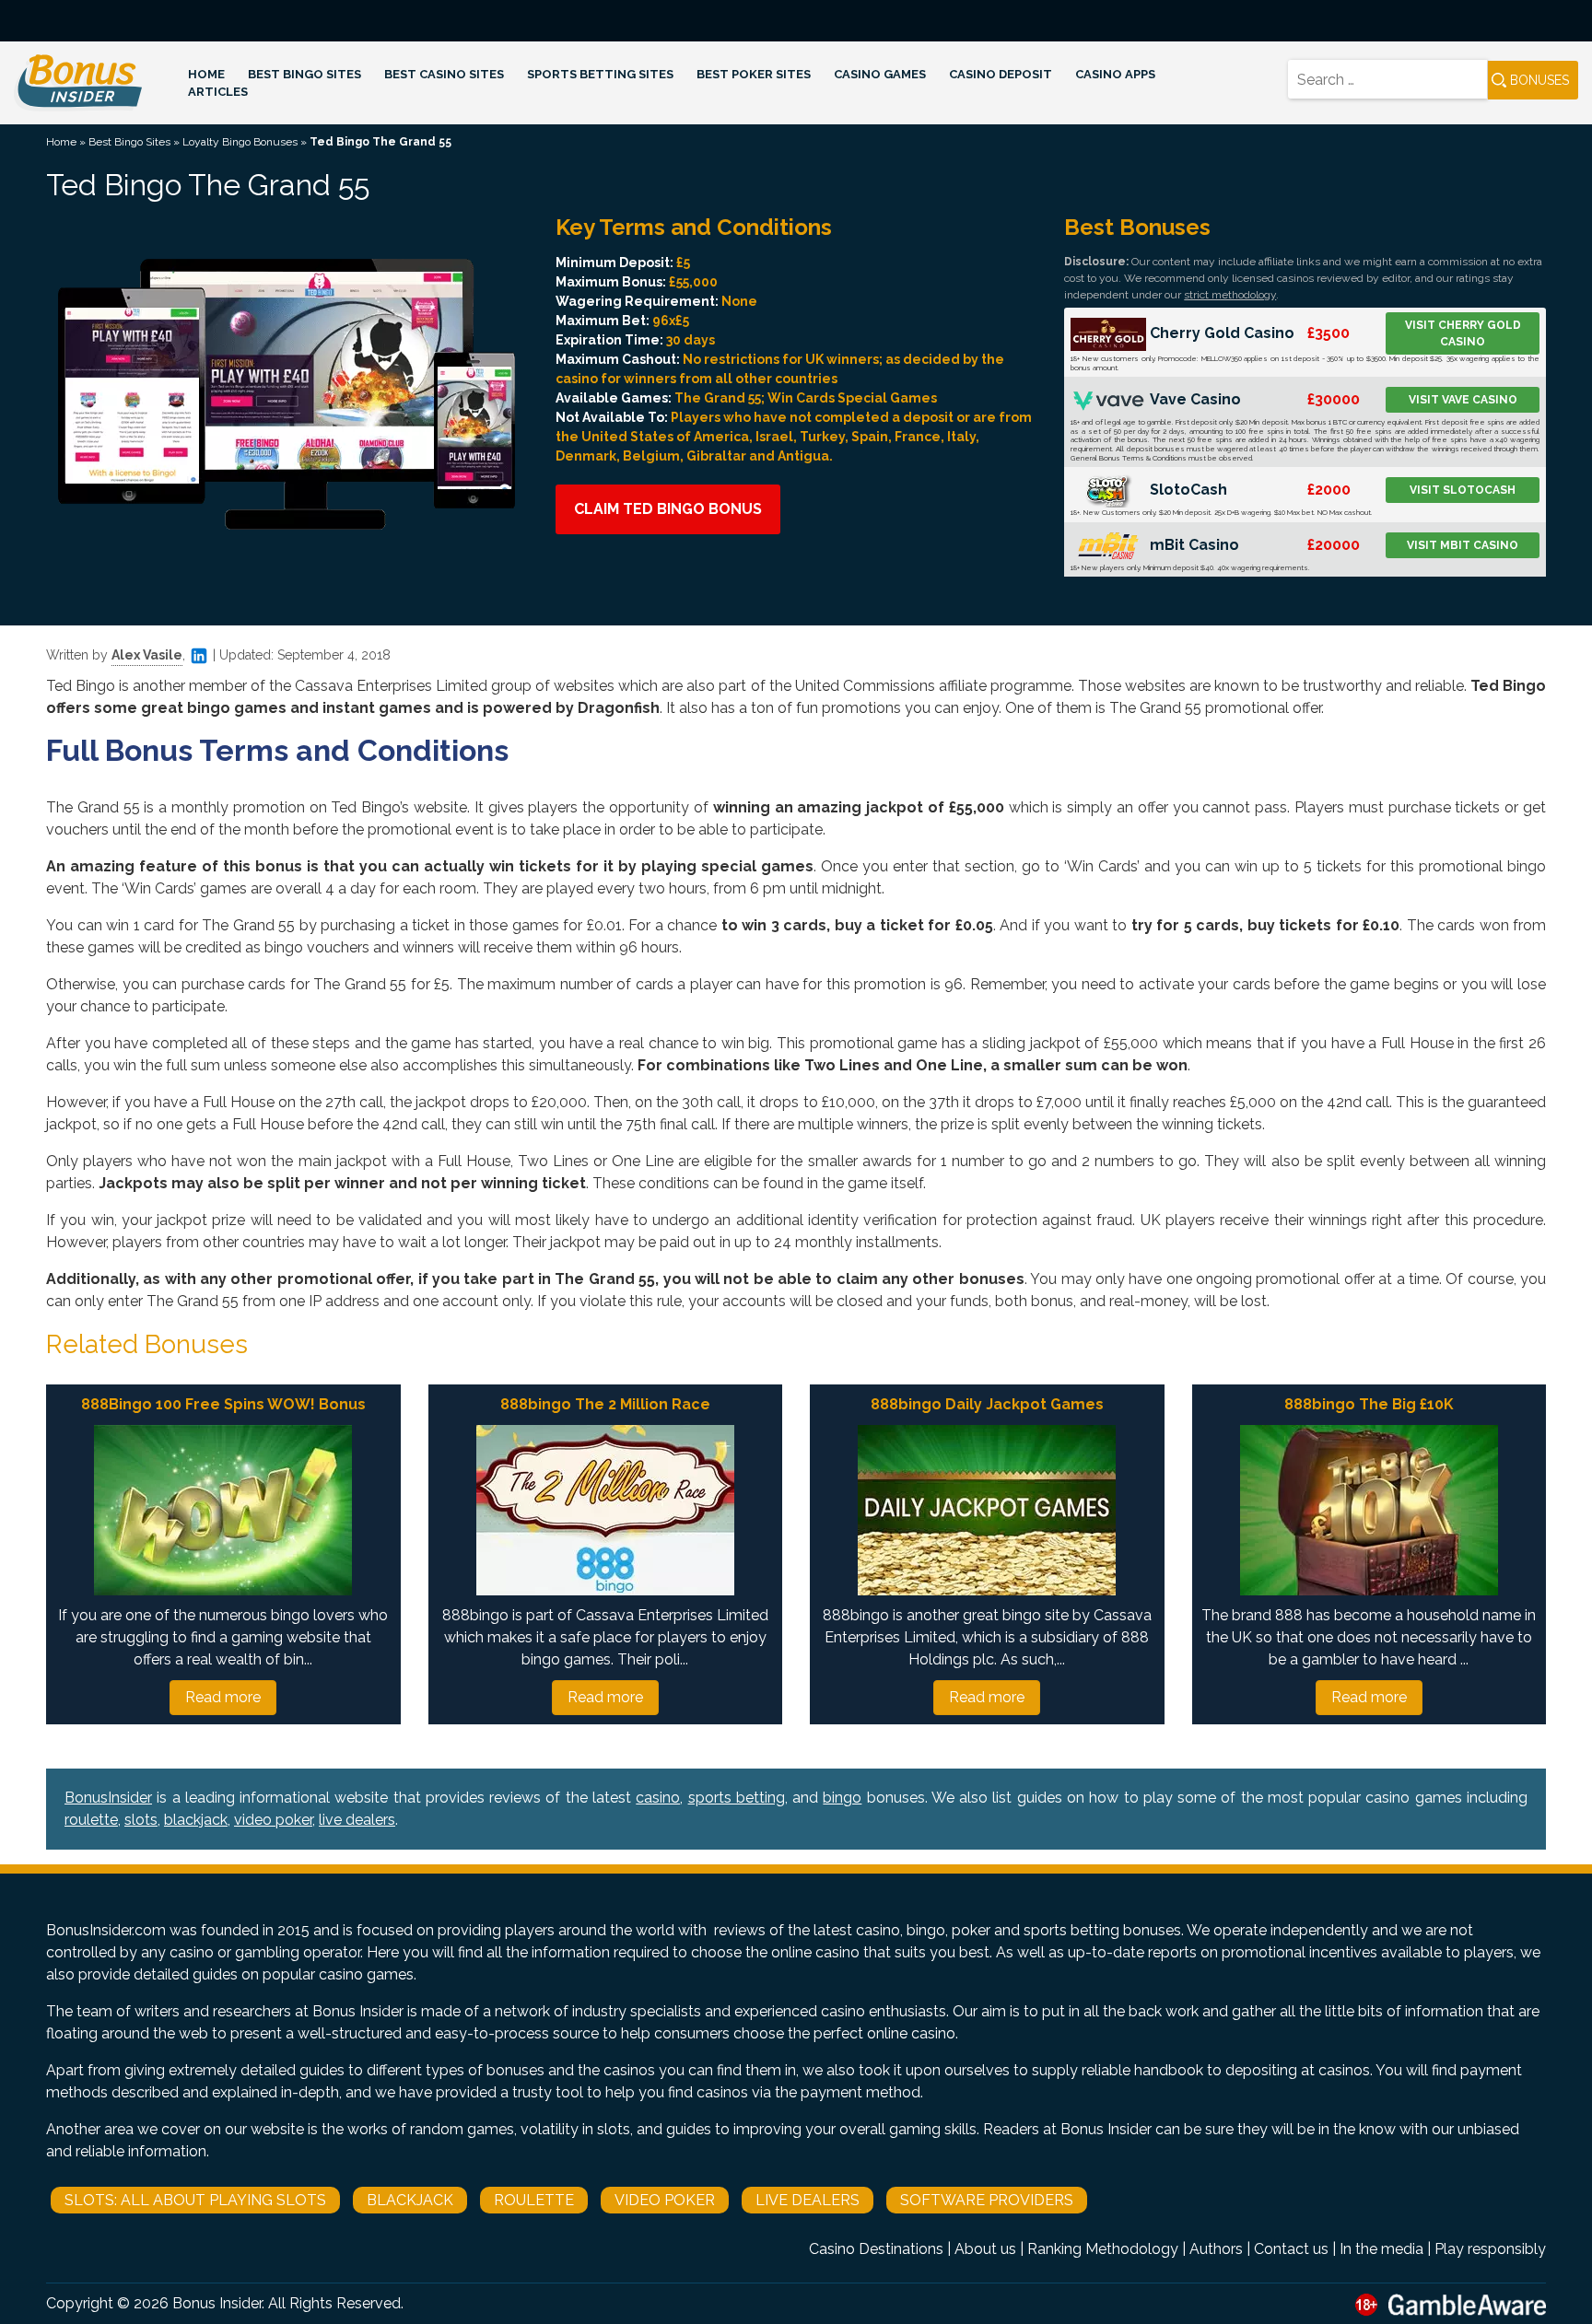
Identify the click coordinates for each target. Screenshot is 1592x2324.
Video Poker (665, 2200)
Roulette (534, 2200)
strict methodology (1230, 295)
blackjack (196, 1820)
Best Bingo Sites (304, 74)
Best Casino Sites (444, 74)
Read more (223, 1697)
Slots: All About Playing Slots (195, 2200)
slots (141, 1820)
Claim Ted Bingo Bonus (668, 509)
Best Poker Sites (754, 74)
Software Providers (987, 2200)
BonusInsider (108, 1798)
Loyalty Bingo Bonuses (240, 142)
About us (985, 2249)
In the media (1381, 2249)
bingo (842, 1798)
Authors (1216, 2249)
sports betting (737, 1798)
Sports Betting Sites (600, 74)
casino (658, 1798)
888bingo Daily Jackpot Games (987, 1404)
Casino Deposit (1001, 74)
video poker (273, 1820)
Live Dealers (808, 2200)
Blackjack (410, 2200)
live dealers (357, 1820)
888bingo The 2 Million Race (605, 1404)
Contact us (1291, 2249)
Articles (218, 92)
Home (206, 74)
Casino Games (880, 74)
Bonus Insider (217, 2303)
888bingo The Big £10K (1369, 1404)
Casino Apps (1115, 74)
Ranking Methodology (1103, 2249)
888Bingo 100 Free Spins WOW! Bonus (223, 1404)
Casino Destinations (876, 2249)
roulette (91, 1820)
